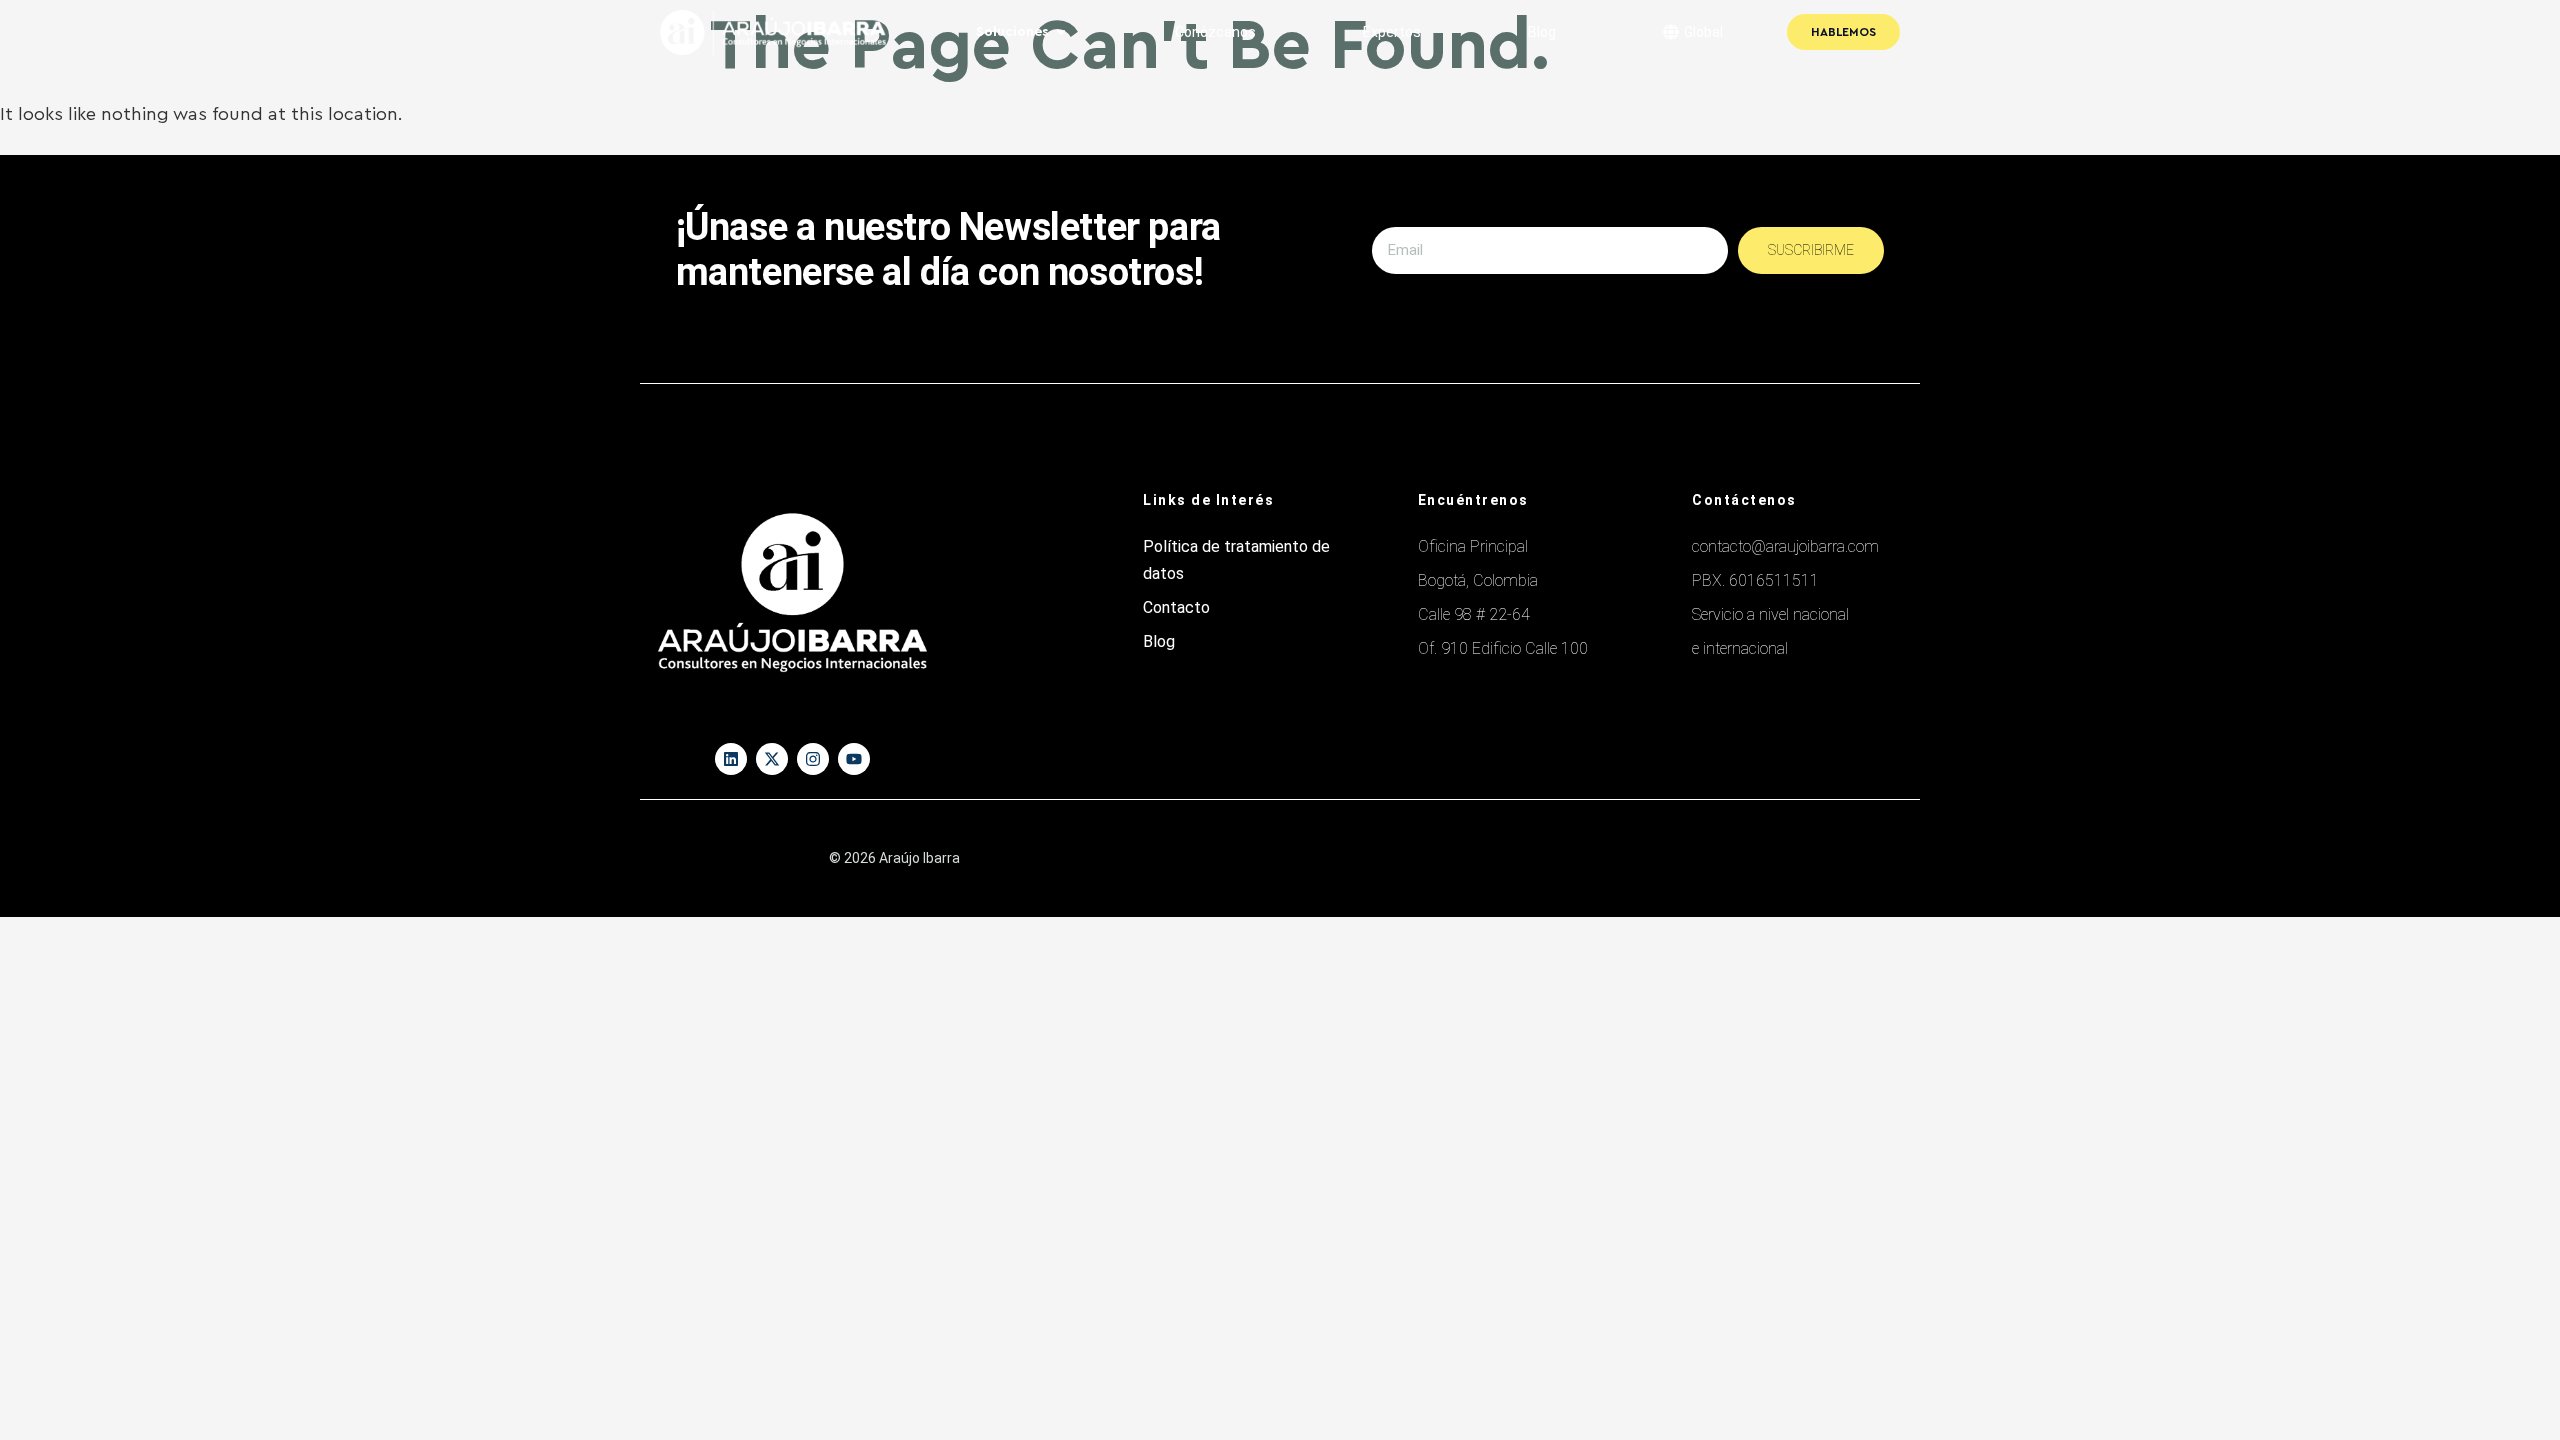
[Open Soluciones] (1061, 32)
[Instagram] (813, 759)
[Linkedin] (731, 759)
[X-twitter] (772, 759)
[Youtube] (854, 759)
